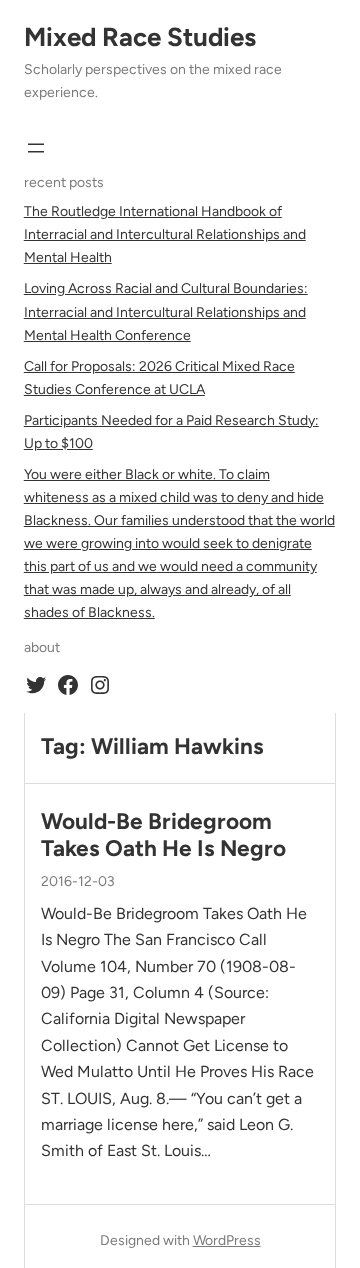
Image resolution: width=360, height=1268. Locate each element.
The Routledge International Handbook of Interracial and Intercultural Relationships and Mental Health (165, 234)
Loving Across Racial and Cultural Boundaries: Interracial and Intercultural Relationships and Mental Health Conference (166, 311)
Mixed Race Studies (140, 37)
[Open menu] (36, 148)
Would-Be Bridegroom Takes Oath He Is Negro (163, 835)
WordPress (227, 1240)
